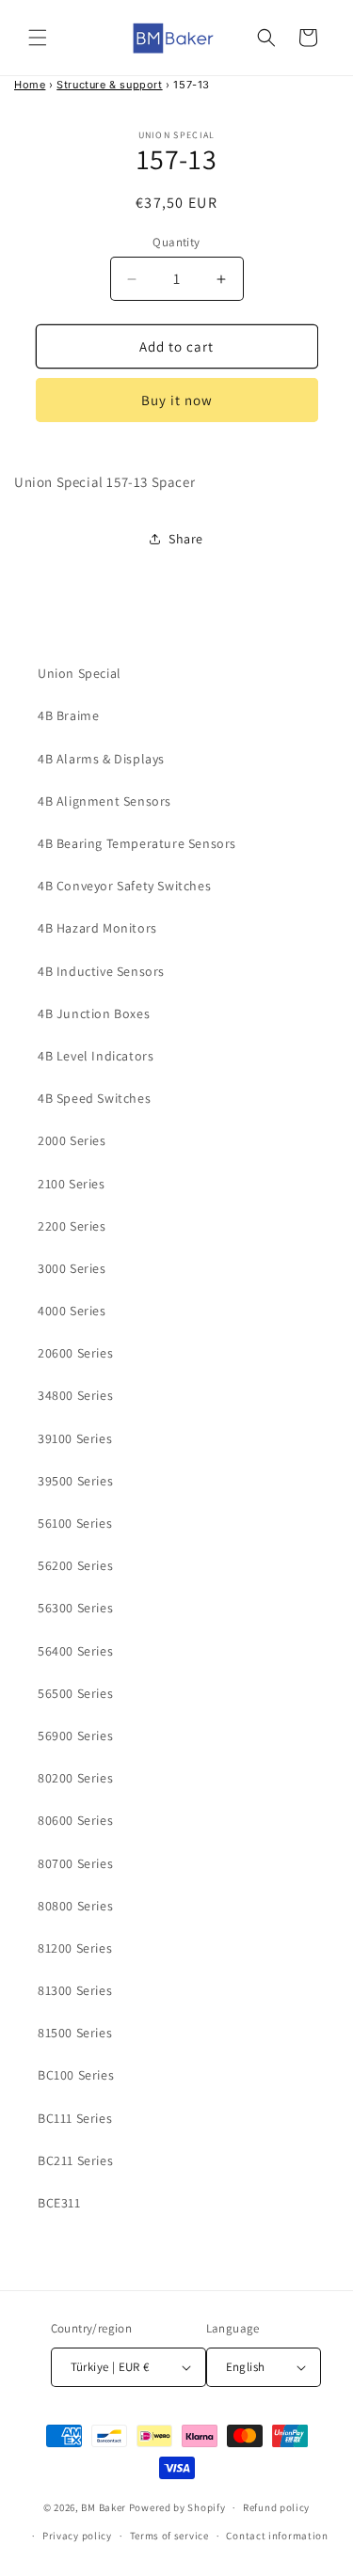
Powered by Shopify (177, 2507)
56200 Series (75, 1565)
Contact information (277, 2536)
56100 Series (75, 1523)
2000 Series (72, 1140)
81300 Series (75, 1990)
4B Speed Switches (94, 1098)
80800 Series (75, 1906)
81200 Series (75, 1948)
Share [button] (186, 539)
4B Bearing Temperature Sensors (137, 843)
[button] (38, 38)
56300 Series (75, 1608)
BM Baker (104, 2507)
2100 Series (72, 1184)
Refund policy (276, 2507)
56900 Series (75, 1736)
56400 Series (75, 1651)
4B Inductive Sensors (101, 971)
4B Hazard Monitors (97, 928)
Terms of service (169, 2536)
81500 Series (75, 2033)
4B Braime (68, 715)
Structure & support (109, 85)
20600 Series (75, 1353)
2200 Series (72, 1226)
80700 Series (75, 1863)
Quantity (176, 242)
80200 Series (75, 1778)
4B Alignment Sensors (104, 801)
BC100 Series (76, 2075)
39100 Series (75, 1438)
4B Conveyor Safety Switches (124, 886)
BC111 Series (75, 2118)
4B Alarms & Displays (101, 759)
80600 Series (75, 1820)
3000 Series (72, 1268)
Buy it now (177, 400)
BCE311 (59, 2203)
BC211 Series (75, 2160)
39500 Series (75, 1481)
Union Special (80, 673)
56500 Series (75, 1693)
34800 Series (75, 1395)
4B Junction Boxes (94, 1013)
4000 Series (72, 1311)
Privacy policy (77, 2536)
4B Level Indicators (96, 1056)
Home (30, 85)
